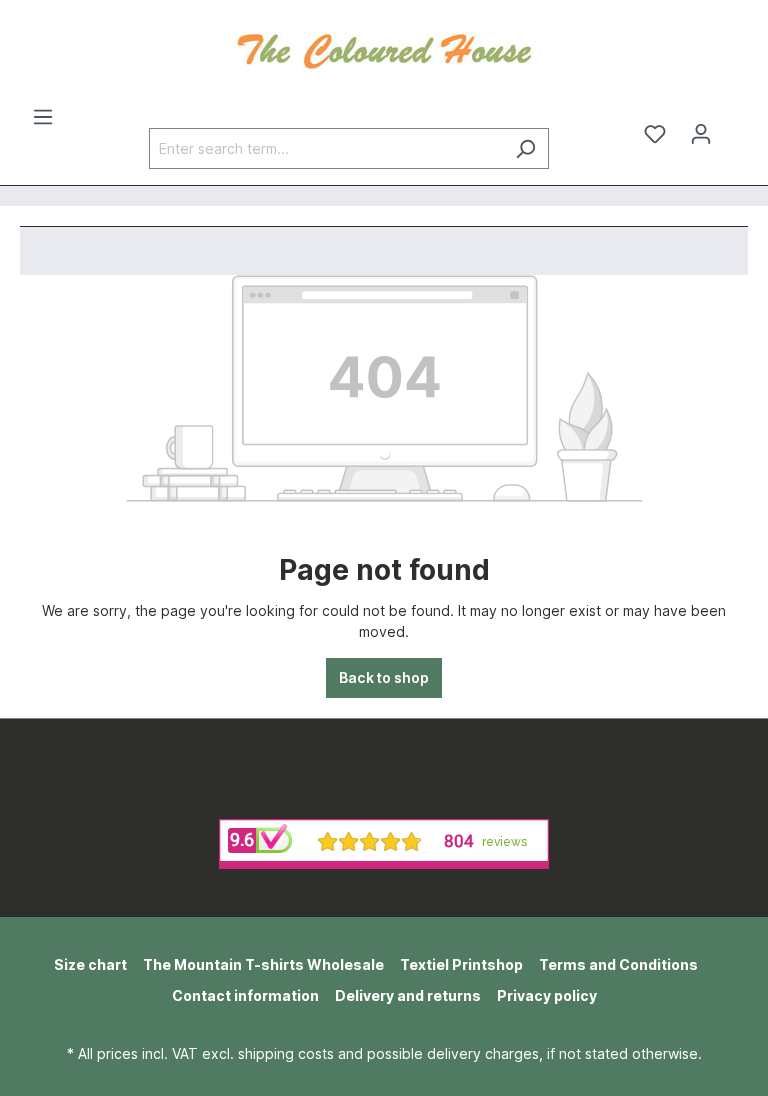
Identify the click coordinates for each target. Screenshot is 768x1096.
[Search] (525, 148)
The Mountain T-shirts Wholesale (263, 964)
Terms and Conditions (618, 964)
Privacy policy (547, 995)
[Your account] (701, 134)
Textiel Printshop (461, 964)
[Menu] (43, 117)
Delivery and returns (408, 995)
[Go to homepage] (384, 49)
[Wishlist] (655, 134)
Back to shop (384, 677)
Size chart (90, 964)
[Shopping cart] (736, 127)
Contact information (245, 995)
